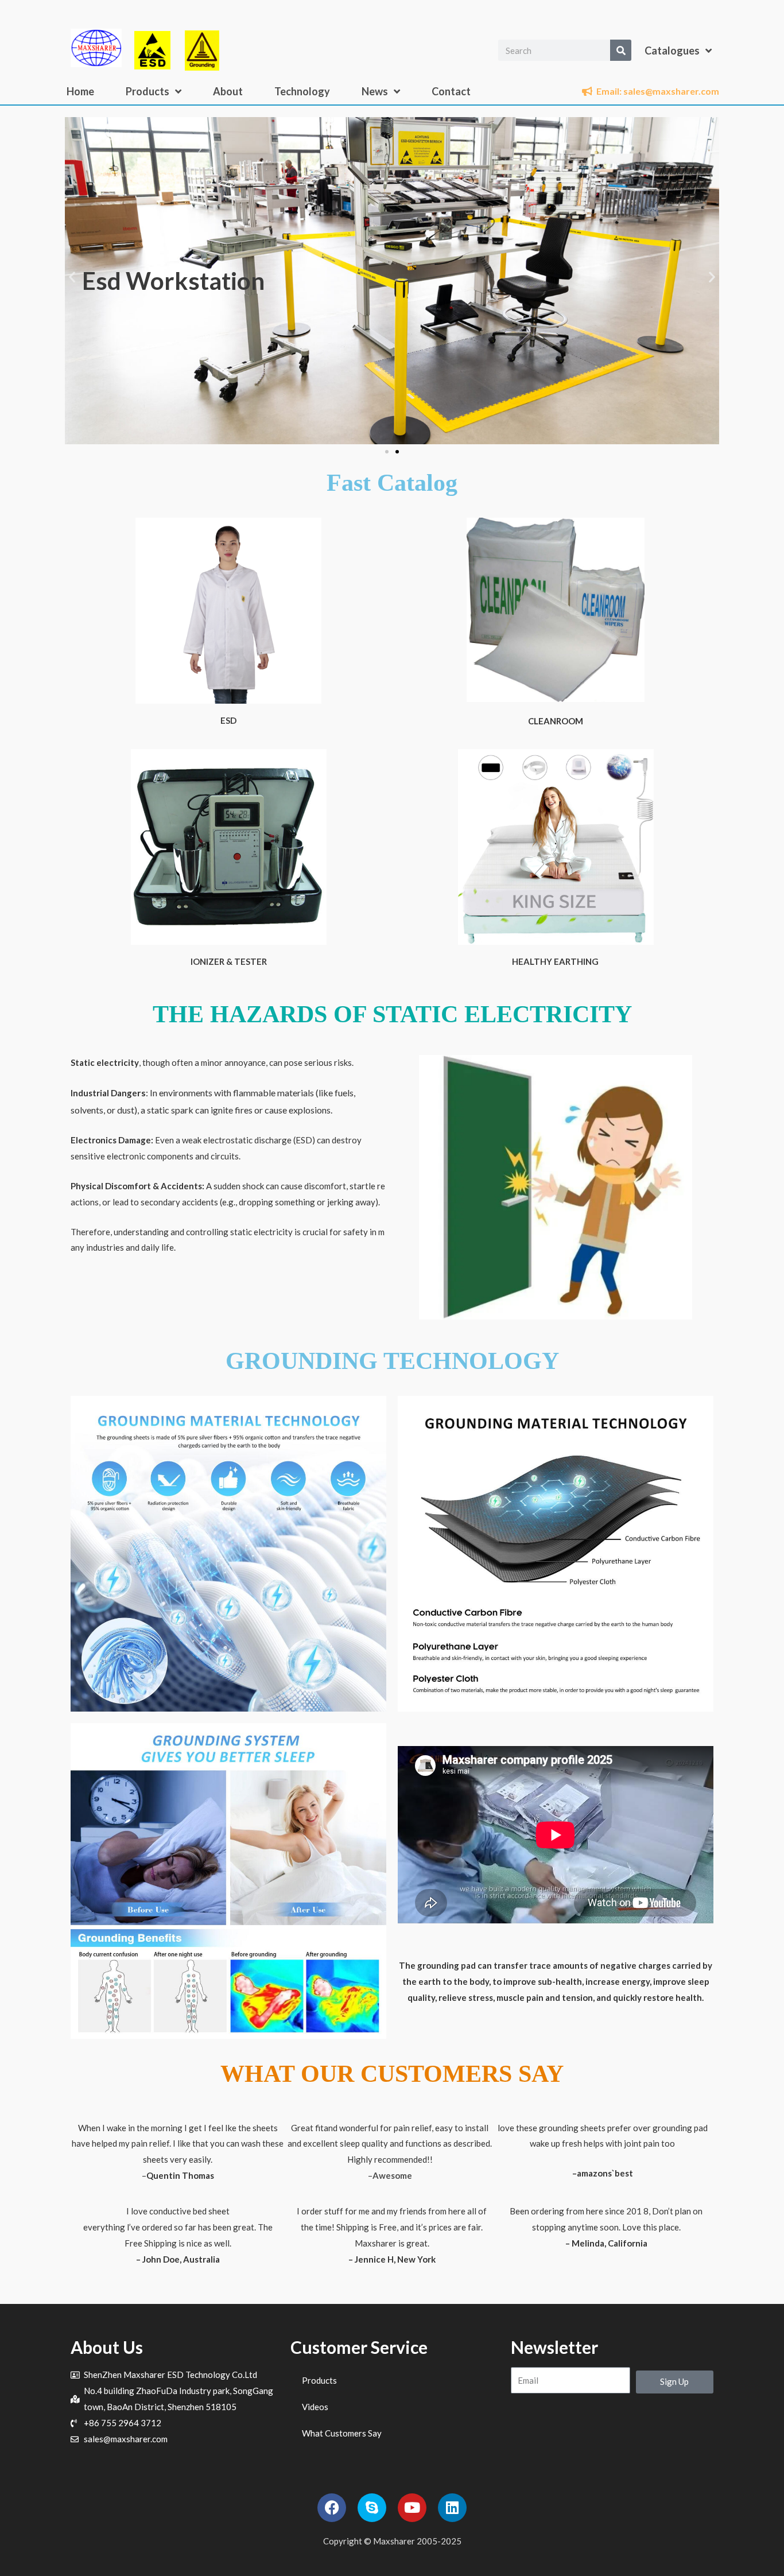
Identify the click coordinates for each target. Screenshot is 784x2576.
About (228, 91)
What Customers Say (342, 2433)
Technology (302, 91)
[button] (72, 276)
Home (80, 91)
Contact (451, 91)
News (375, 91)
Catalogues (672, 51)
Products (148, 91)
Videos (315, 2407)
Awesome (392, 2175)
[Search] (621, 50)
